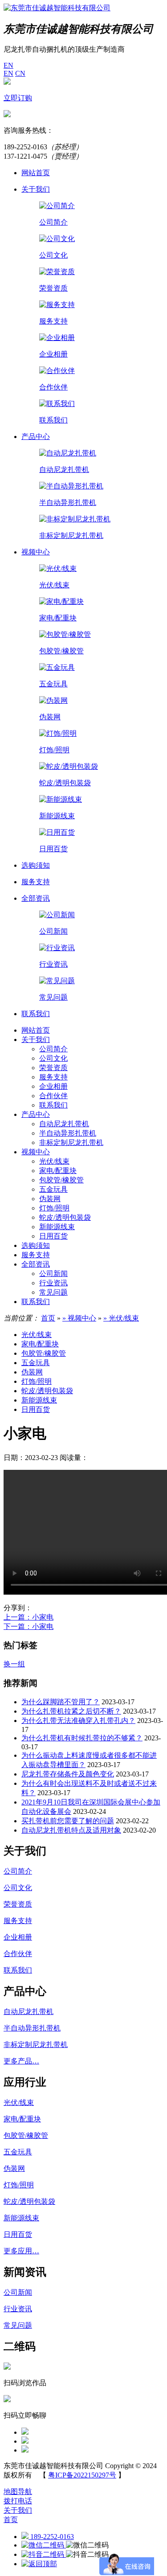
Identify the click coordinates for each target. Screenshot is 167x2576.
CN (20, 73)
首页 (48, 1318)
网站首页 (36, 1030)
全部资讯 (36, 1264)
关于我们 (36, 1040)
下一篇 (29, 1626)
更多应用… (21, 2251)
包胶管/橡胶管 (61, 1180)
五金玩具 (53, 1189)
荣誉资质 (53, 1068)
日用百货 (53, 1236)
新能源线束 (57, 1227)
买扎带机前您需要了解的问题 (68, 1821)
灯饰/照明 (54, 1208)
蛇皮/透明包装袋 (65, 1217)
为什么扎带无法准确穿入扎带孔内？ (78, 1721)
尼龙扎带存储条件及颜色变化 (68, 1774)
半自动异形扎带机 (68, 1133)
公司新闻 (53, 1274)
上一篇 (29, 1617)
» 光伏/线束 (121, 1318)
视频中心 (36, 1152)
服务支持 (53, 1077)
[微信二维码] (44, 2545)
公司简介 (53, 1049)
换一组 (14, 1664)
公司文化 (53, 1058)
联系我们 (53, 1105)
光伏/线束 (54, 1161)
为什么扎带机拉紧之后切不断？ (71, 1711)
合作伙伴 (53, 1096)
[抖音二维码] (44, 2554)
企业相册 (53, 1086)
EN (8, 65)
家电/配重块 (58, 1171)
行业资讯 (53, 1283)
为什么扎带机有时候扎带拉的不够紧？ (82, 1738)
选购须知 (36, 1245)
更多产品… (21, 2061)
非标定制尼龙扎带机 (71, 1142)
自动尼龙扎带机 (64, 1124)
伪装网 (50, 1199)
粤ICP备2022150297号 (82, 2475)
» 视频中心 (79, 1318)
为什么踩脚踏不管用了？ (61, 1702)
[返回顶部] (39, 2564)
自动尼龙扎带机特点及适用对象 (71, 1830)
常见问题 (53, 1292)
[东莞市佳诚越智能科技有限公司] (57, 8)
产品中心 (36, 1114)
